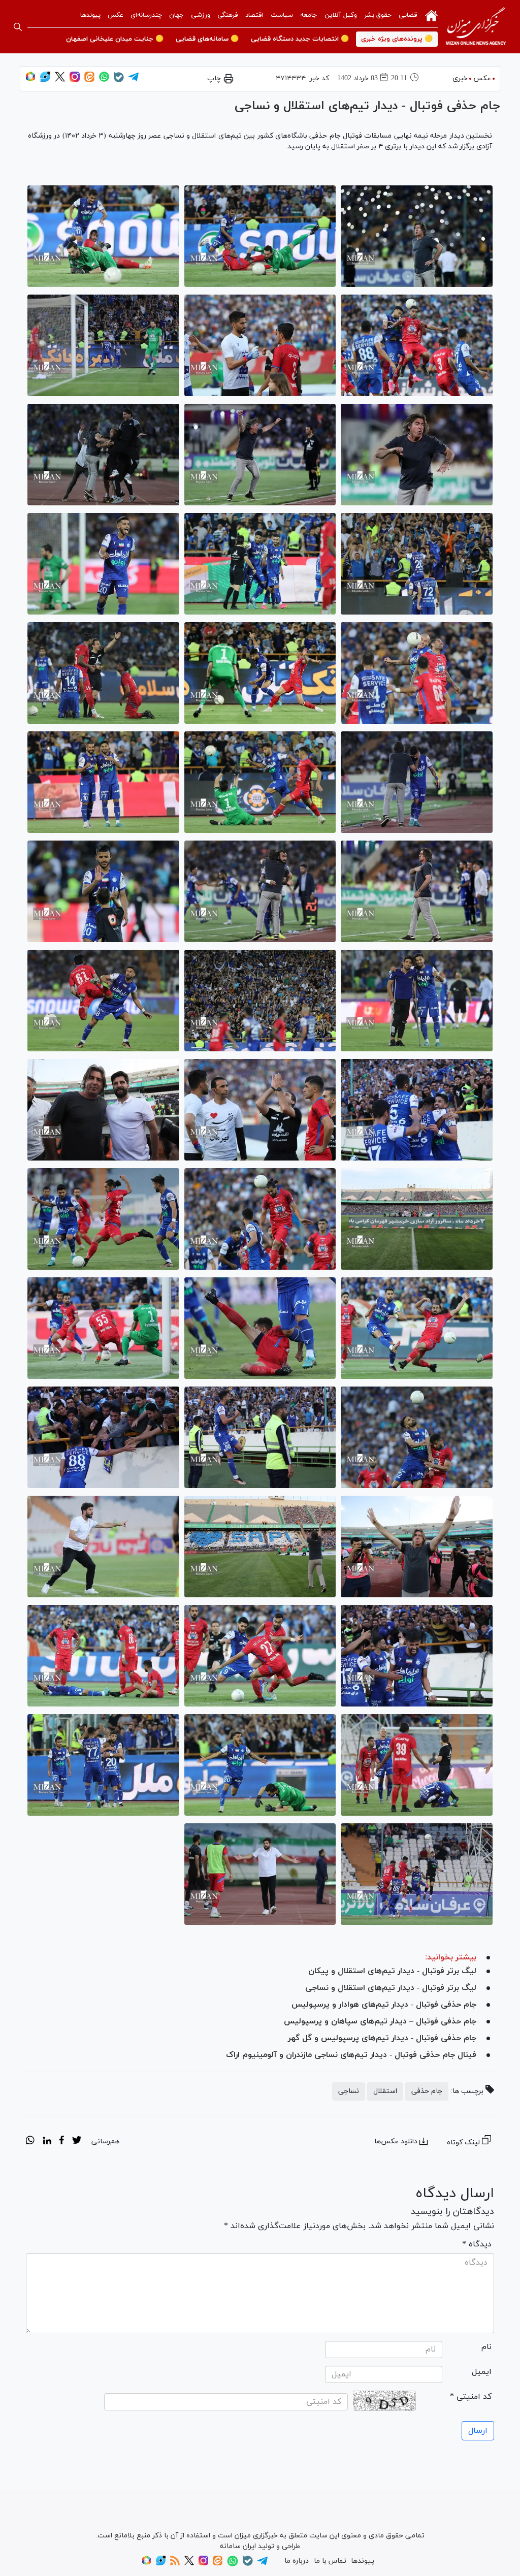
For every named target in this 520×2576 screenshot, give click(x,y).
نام (486, 2347)
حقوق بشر (378, 15)
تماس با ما (330, 2561)
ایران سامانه (238, 2546)
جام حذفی (427, 2091)
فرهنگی (228, 15)
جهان (176, 15)
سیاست (282, 15)
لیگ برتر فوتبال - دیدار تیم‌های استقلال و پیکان (392, 1971)
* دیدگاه (477, 2244)
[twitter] (77, 2142)
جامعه (309, 15)
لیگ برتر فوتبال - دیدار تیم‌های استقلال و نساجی (391, 1988)
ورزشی (201, 15)
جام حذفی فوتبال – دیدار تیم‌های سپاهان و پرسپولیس (380, 2021)
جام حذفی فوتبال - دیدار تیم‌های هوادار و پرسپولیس (384, 2005)
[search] (18, 27)
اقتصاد (254, 15)
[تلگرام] (134, 80)
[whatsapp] (30, 2142)
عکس (116, 15)
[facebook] (62, 2142)
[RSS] (175, 2564)
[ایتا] (89, 80)
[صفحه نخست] (431, 15)
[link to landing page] (476, 27)
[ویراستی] (45, 80)
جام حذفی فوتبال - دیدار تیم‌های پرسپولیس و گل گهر (382, 2038)
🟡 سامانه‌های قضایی (207, 39)
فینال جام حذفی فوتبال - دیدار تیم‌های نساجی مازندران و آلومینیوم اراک (351, 2055)
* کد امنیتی (471, 2397)
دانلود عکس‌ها (396, 2142)
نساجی (349, 2091)
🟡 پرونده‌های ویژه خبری (397, 39)
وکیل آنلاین (341, 15)
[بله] (119, 80)
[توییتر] (60, 80)
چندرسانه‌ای (146, 15)
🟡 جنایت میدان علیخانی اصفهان (115, 39)
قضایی (408, 15)
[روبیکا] (30, 80)
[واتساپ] (104, 80)
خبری (460, 78)
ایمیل (482, 2372)
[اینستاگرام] (75, 80)
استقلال (385, 2091)
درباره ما (297, 2561)
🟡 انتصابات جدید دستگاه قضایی (300, 39)
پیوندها (90, 15)
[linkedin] (47, 2142)
